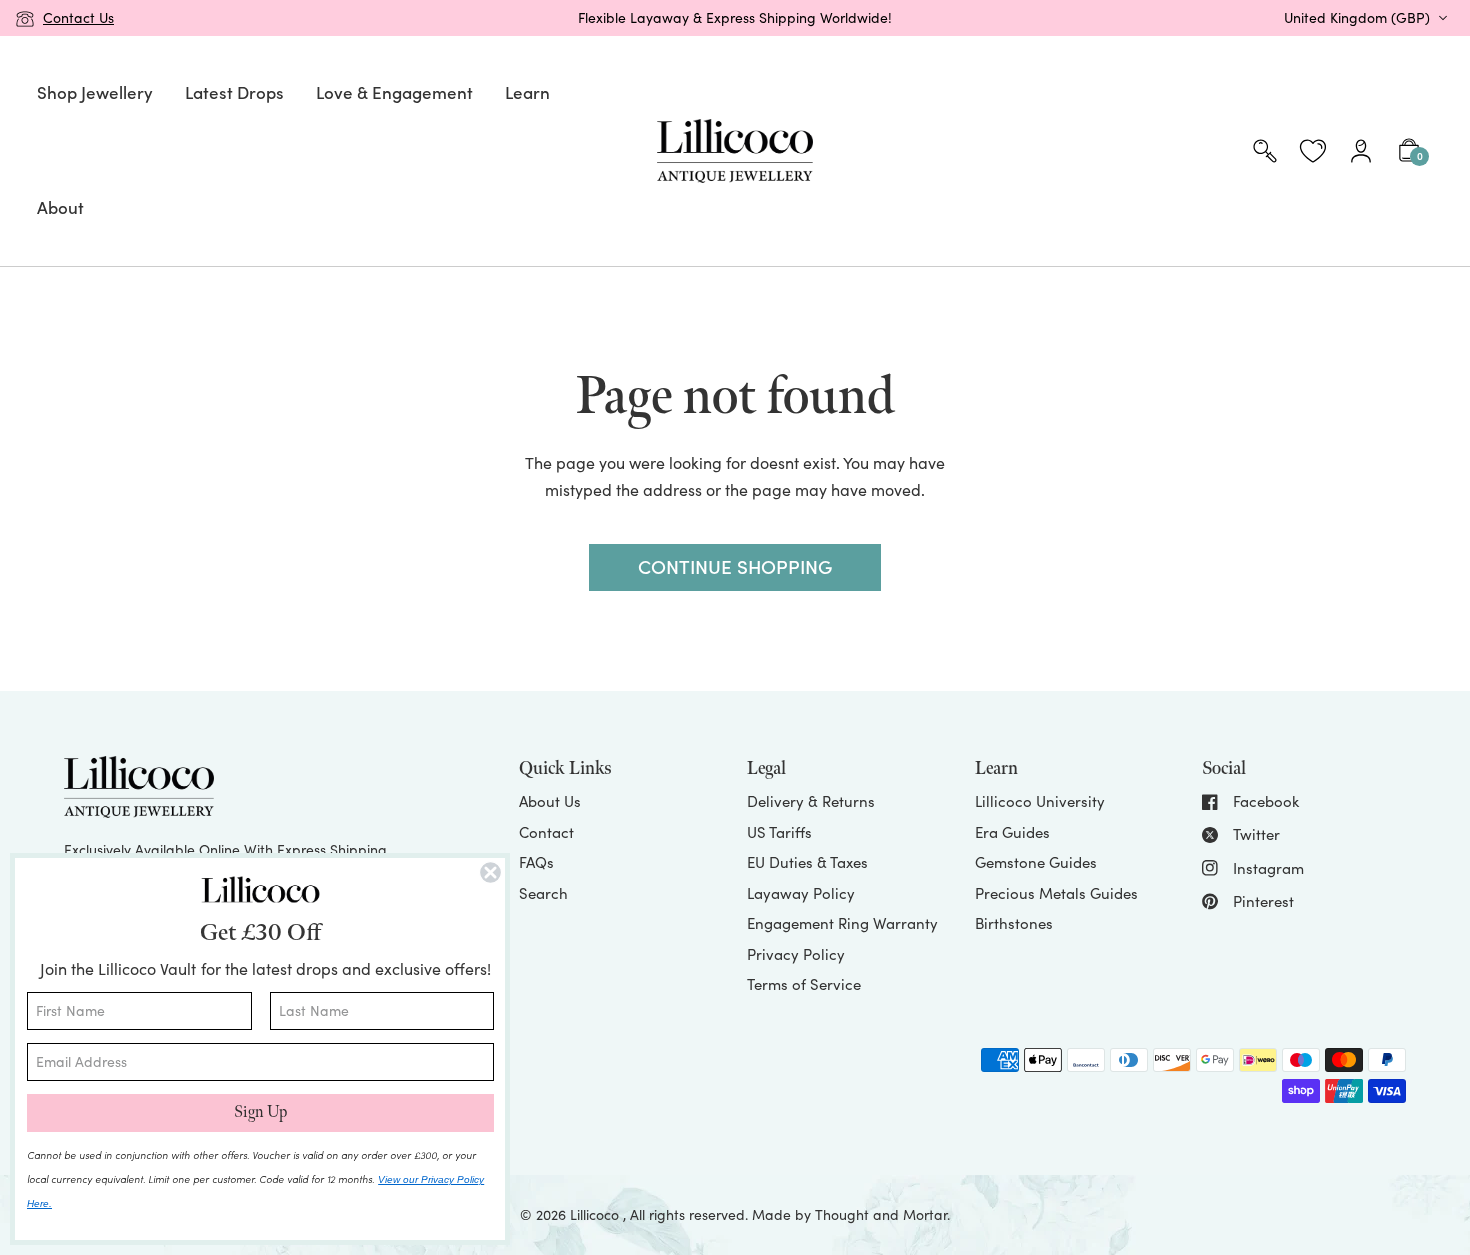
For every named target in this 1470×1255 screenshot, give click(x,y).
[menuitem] (95, 93)
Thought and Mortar (881, 1214)
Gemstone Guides (1036, 862)
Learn (527, 92)
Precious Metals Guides (1056, 893)
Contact (546, 832)
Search (543, 893)
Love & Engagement (394, 92)
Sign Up (260, 1112)
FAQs (536, 862)
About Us (550, 801)
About (60, 207)
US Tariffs (779, 832)
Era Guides (1012, 832)
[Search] (1265, 151)
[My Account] (1361, 151)
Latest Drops (234, 92)
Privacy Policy (796, 954)
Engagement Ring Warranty (842, 923)
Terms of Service (804, 984)
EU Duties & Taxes (807, 862)
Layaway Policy (801, 893)
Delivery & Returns (811, 801)
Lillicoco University (1040, 801)
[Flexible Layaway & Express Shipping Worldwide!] (735, 18)
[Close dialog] (490, 872)
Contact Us (78, 17)
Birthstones (1014, 923)
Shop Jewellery (95, 92)
